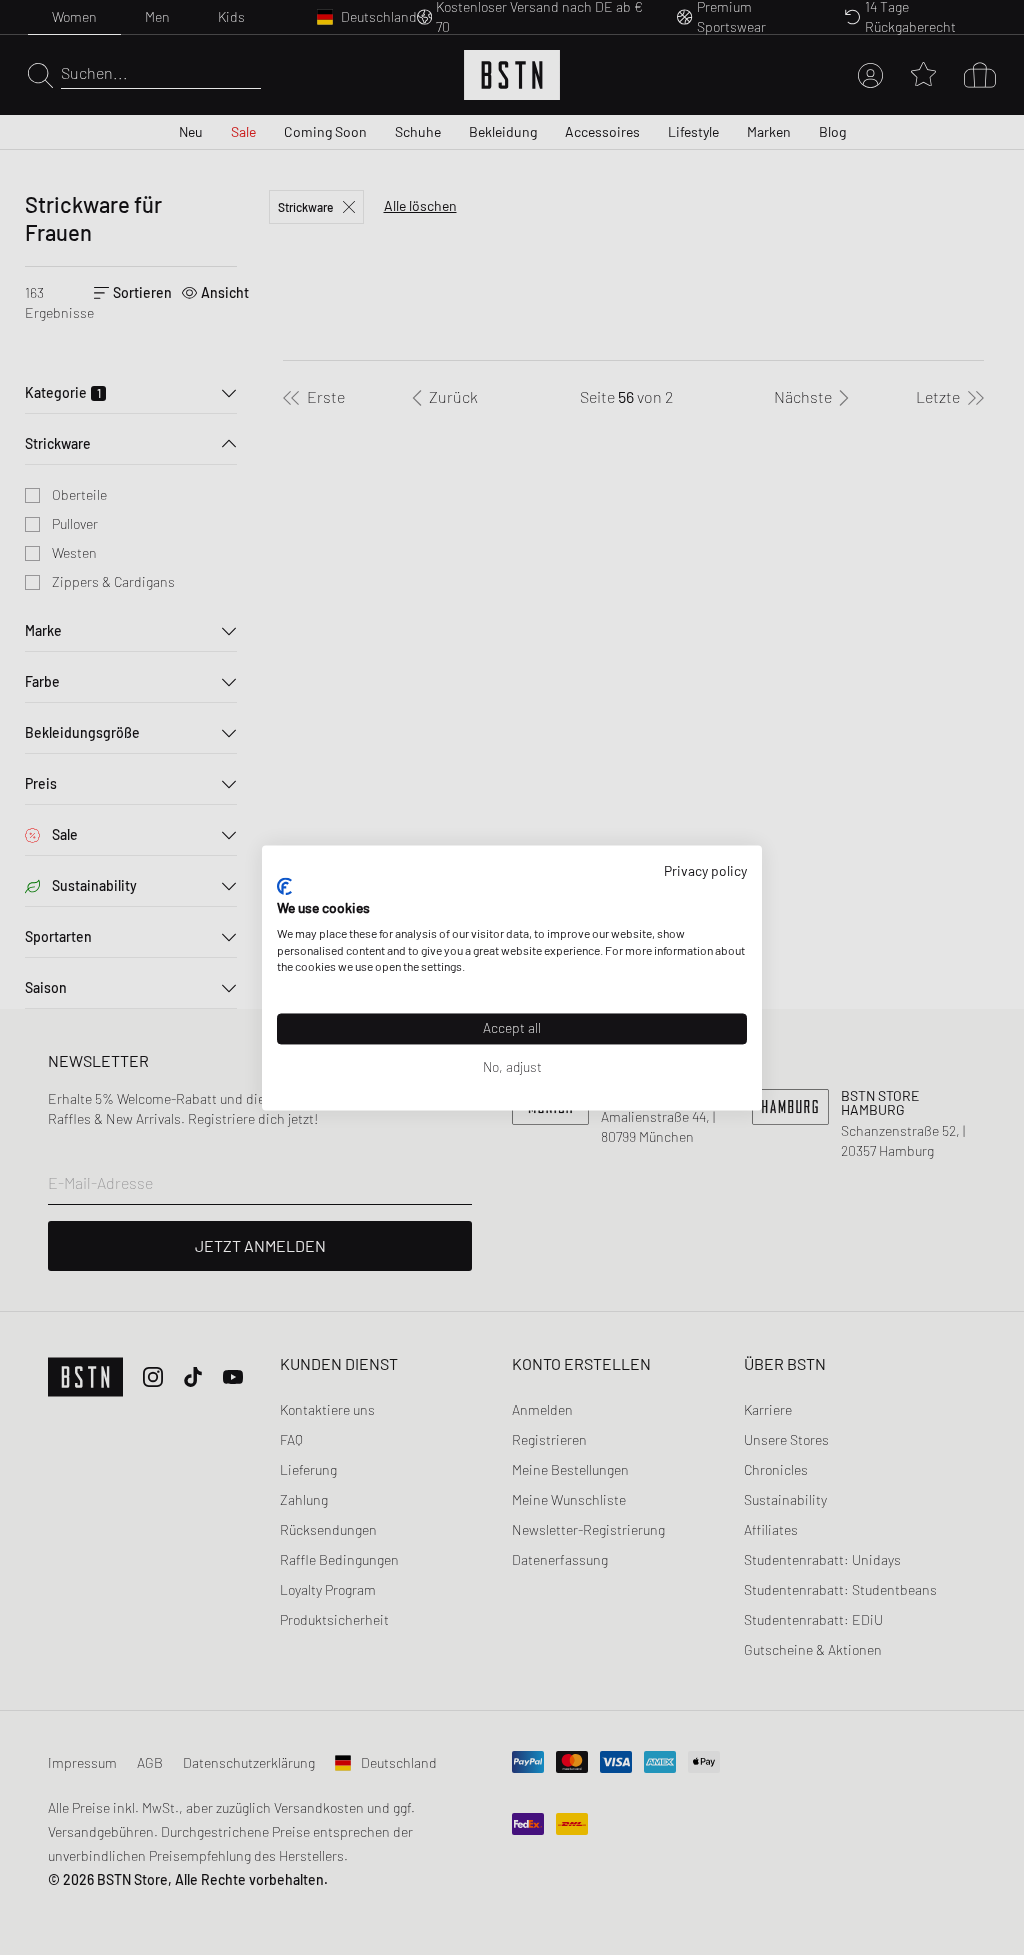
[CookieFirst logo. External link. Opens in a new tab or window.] (284, 887)
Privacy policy (705, 870)
